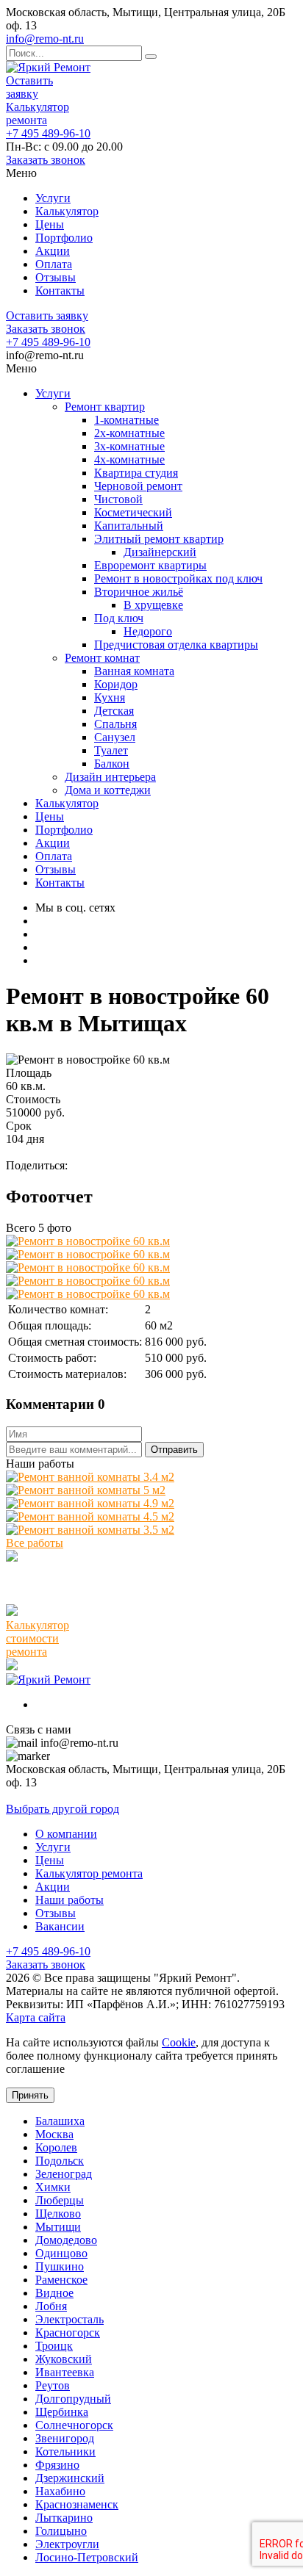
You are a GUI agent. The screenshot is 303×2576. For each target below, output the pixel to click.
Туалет (111, 750)
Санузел (115, 737)
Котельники (65, 2451)
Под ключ (119, 618)
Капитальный (129, 526)
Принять (30, 2095)
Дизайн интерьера (110, 777)
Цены (50, 224)
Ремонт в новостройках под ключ (178, 578)
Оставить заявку (29, 87)
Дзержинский (70, 2478)
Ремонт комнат (102, 658)
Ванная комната (134, 671)
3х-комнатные (129, 446)
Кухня (110, 697)
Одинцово (61, 2253)
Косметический (133, 512)
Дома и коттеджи (108, 790)
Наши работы (69, 1900)
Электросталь (69, 2319)
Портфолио (64, 238)
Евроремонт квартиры (150, 565)
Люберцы (60, 2200)
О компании (66, 1834)
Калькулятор (67, 211)
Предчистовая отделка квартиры (176, 645)
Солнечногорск (74, 2425)
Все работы (35, 1543)
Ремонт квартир (105, 407)
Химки (53, 2187)
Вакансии (60, 1926)
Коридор (116, 684)
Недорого (148, 631)
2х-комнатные (129, 433)
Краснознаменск (77, 2504)
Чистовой (118, 499)
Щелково (58, 2214)
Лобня (51, 2306)
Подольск (60, 2161)
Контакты (60, 291)
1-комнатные (126, 420)
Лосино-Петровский (87, 2557)
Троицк (54, 2346)
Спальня (115, 724)
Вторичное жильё (139, 592)
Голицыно (61, 2531)
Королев (56, 2147)
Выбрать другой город (63, 1809)
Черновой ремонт (138, 486)
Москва (54, 2134)
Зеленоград (64, 2174)
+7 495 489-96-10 (48, 133)
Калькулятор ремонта (38, 113)
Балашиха (60, 2121)
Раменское (61, 2280)
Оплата (54, 264)
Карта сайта (36, 2017)
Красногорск (68, 2333)
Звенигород (65, 2438)
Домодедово (66, 2240)
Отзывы (56, 277)
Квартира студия (136, 473)
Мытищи (58, 2227)
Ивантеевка (65, 2372)
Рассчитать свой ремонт (66, 1152)
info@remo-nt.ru (45, 39)
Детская (114, 711)
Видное (54, 2293)
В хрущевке (153, 605)
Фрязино (57, 2465)
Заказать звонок (46, 160)
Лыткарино (64, 2518)
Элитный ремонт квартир (159, 539)
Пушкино (60, 2266)
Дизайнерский (160, 552)
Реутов (53, 2385)
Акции (53, 251)
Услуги (53, 198)
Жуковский (64, 2359)
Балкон (112, 764)
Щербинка (62, 2412)
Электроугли (67, 2544)
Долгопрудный (73, 2399)
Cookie (179, 2042)
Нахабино (60, 2491)
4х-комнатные (129, 459)
